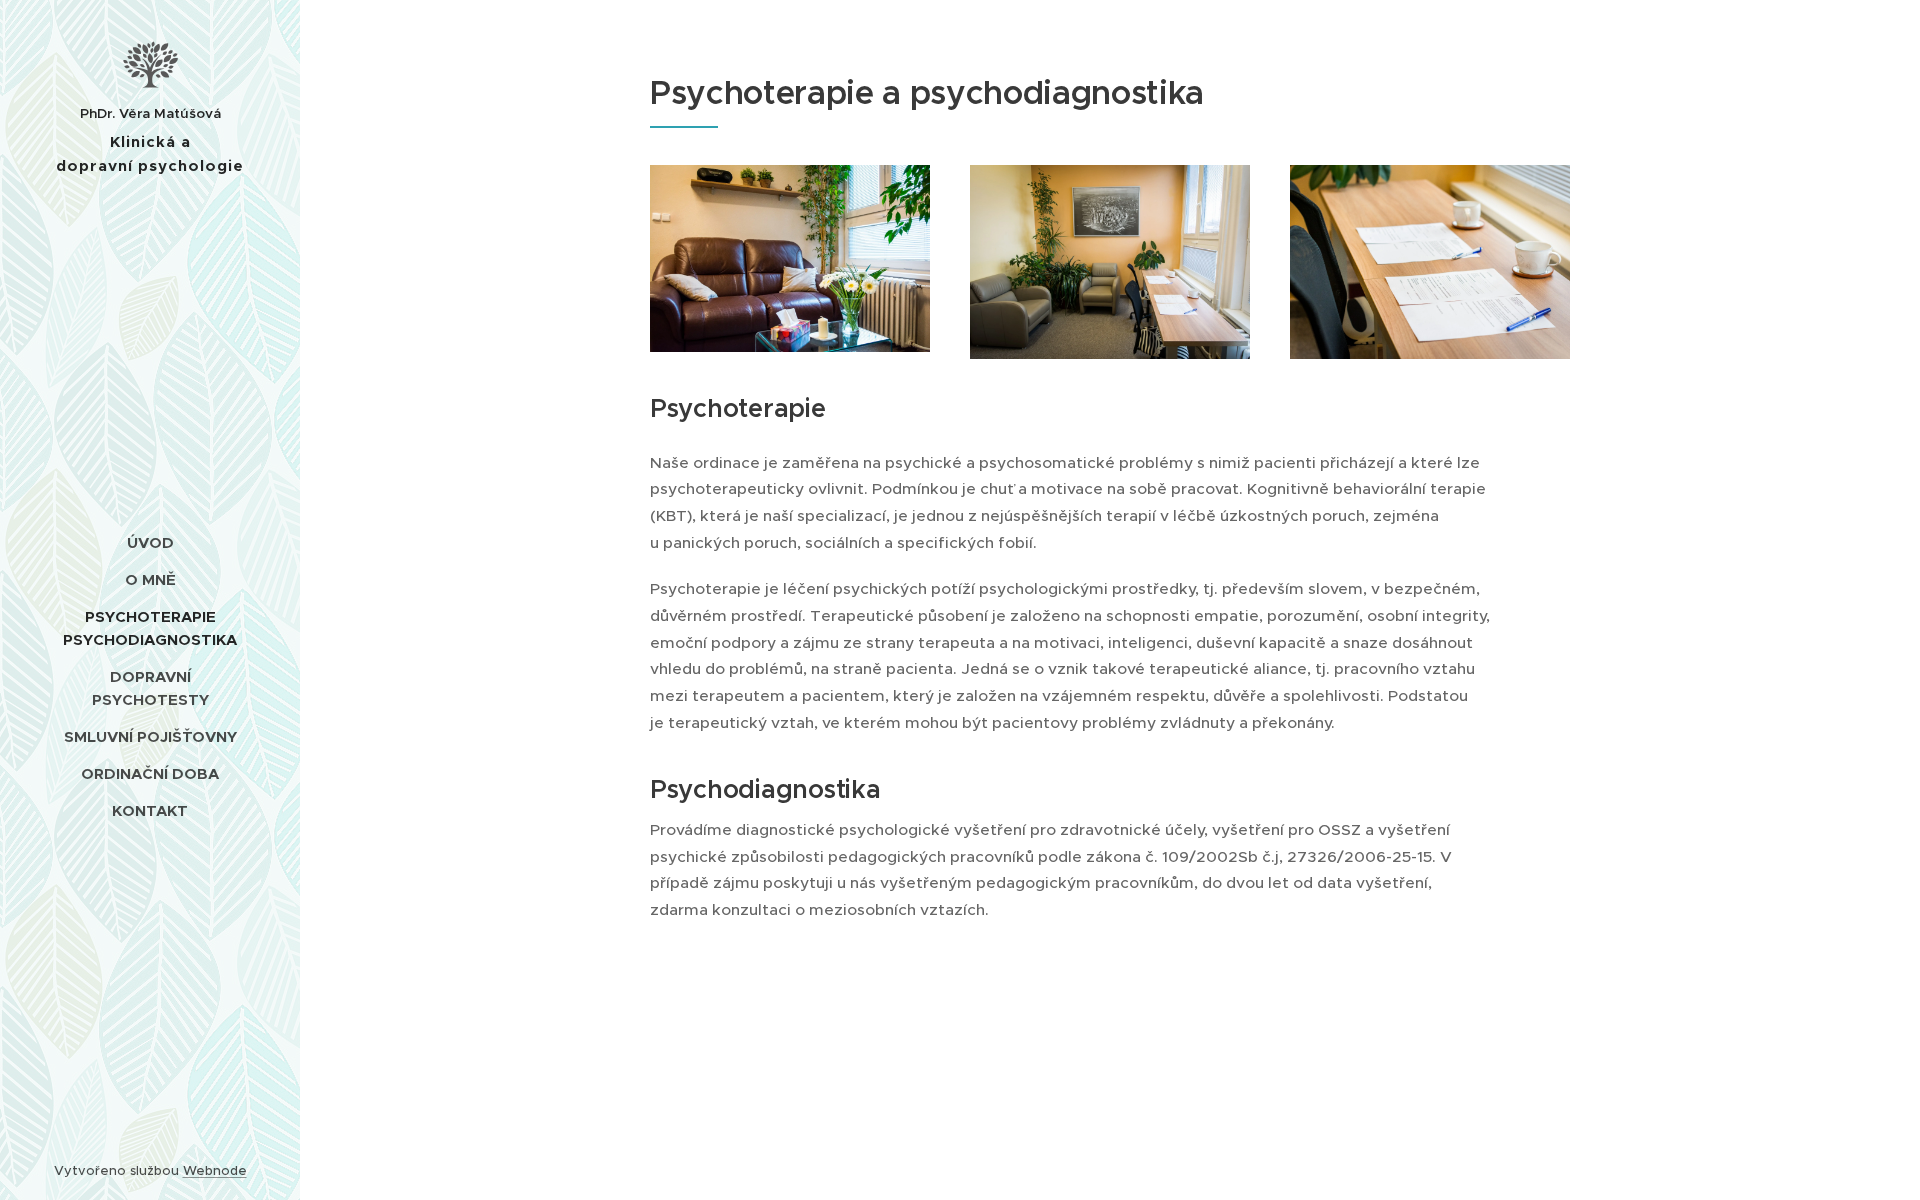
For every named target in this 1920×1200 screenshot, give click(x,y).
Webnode (215, 1170)
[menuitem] (150, 542)
